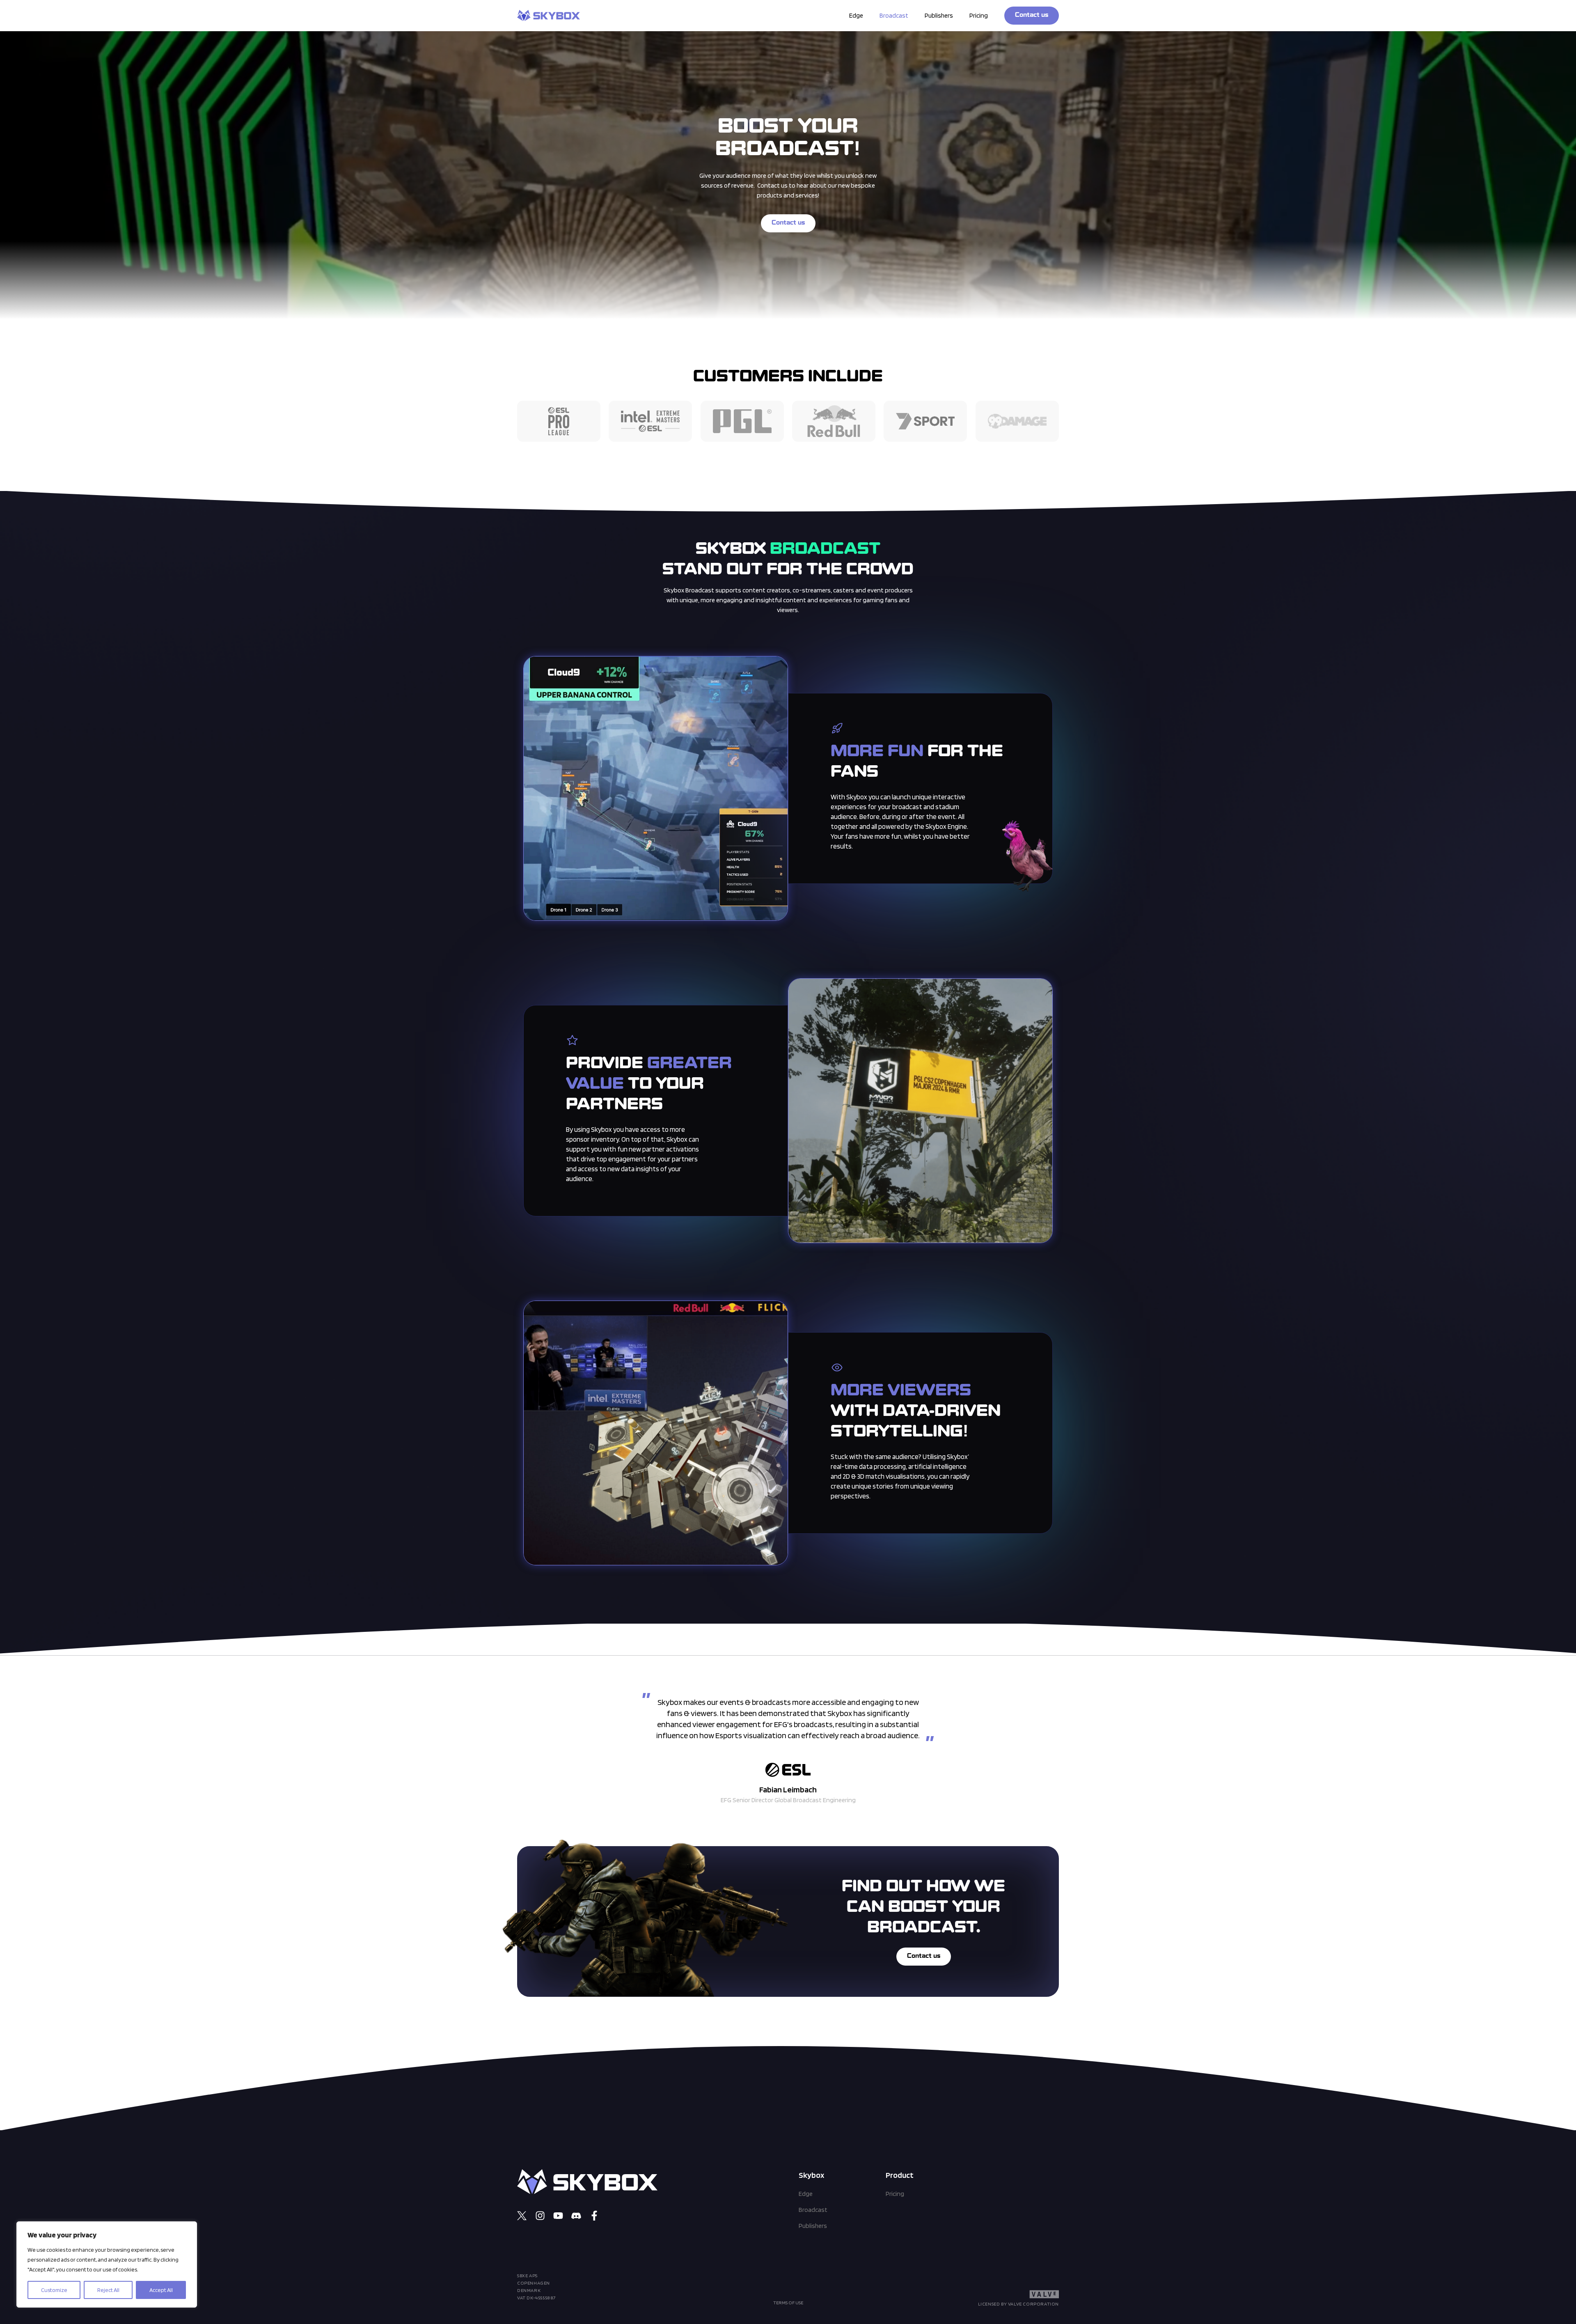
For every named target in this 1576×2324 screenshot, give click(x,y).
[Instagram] (540, 2216)
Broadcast (894, 15)
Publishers (939, 15)
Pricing (979, 15)
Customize (54, 2290)
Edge (856, 15)
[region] (107, 2264)
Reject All (108, 2290)
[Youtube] (558, 2216)
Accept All (161, 2290)
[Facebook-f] (594, 2216)
